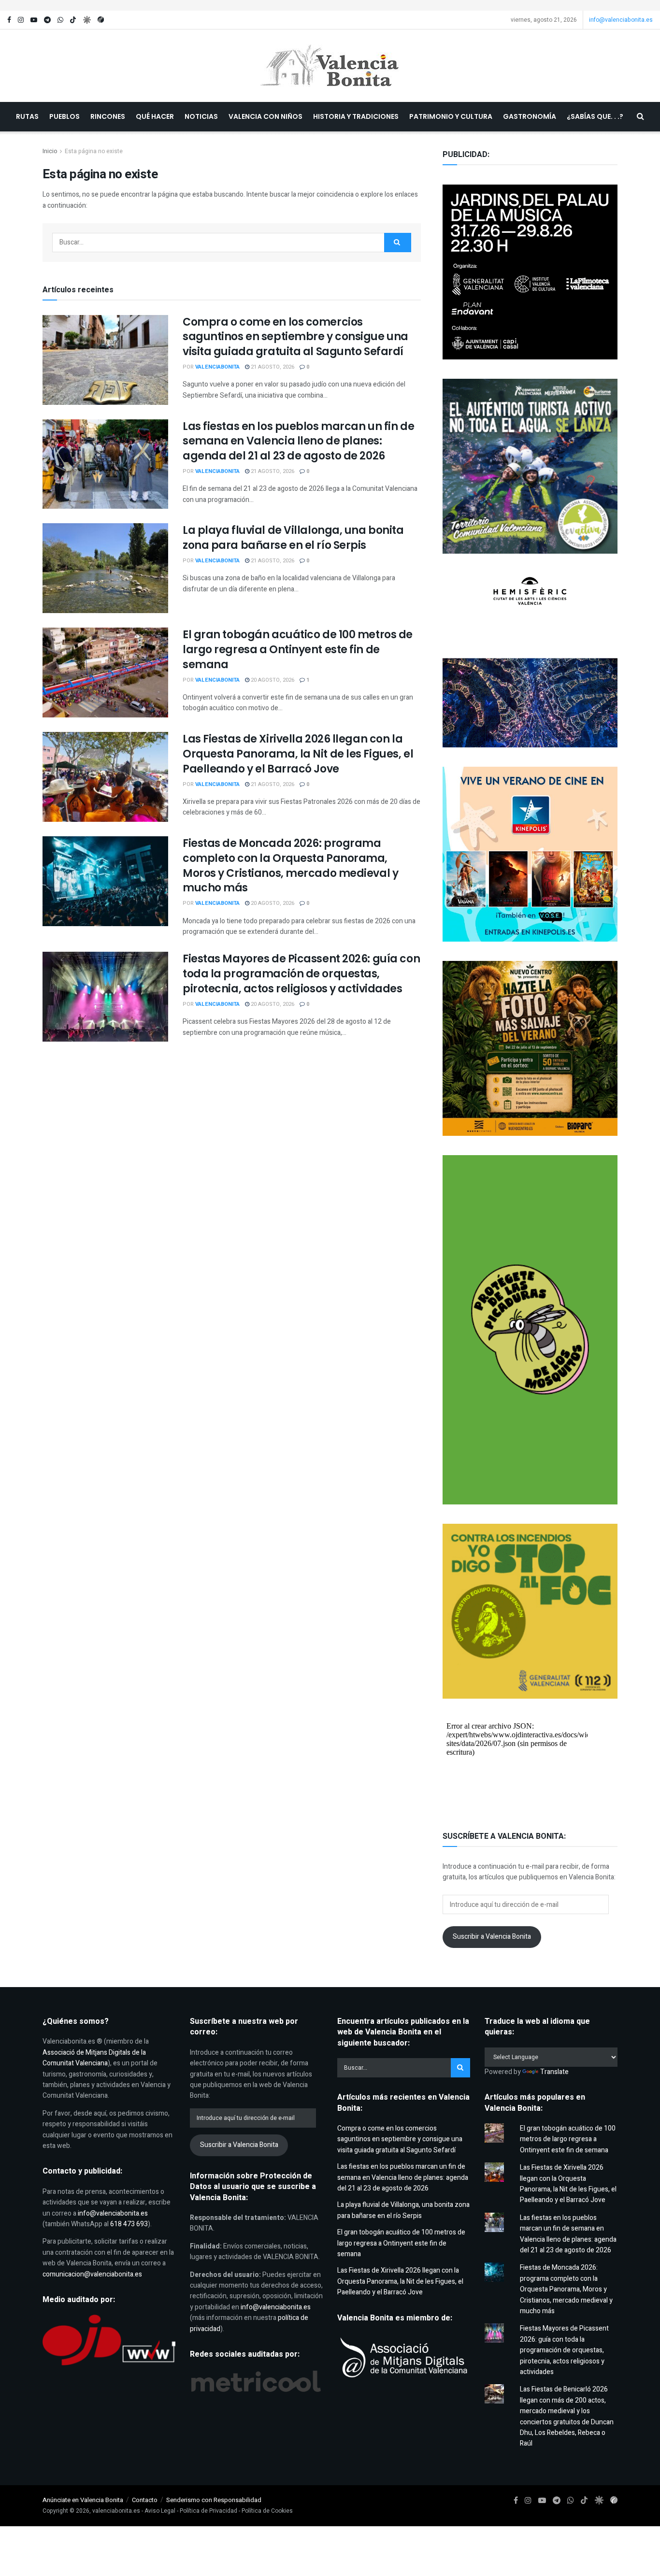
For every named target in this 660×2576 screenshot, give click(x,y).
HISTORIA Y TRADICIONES (356, 116)
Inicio (50, 151)
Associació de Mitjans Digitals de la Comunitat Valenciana (94, 2058)
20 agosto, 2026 (272, 680)
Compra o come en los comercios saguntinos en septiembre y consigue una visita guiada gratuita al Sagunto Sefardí (295, 337)
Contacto (145, 2500)
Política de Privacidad (208, 2511)
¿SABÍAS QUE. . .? (595, 116)
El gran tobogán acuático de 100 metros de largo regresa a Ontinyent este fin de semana (298, 650)
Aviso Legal (160, 2511)
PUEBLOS (65, 116)
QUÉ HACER (155, 116)
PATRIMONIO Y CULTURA (451, 116)
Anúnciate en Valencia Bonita (83, 2500)
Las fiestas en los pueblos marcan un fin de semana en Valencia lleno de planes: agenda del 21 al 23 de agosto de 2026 (298, 441)
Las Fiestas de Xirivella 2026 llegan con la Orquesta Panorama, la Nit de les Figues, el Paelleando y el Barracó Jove (298, 754)
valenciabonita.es (116, 2511)
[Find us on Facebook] (9, 20)
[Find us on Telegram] (47, 20)
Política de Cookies (267, 2511)
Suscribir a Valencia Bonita (492, 1937)
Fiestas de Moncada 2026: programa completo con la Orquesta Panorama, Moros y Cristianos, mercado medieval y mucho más (290, 866)
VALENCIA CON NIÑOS (265, 116)
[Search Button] (640, 117)
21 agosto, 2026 (272, 367)
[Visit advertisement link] (330, 5)
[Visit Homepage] (330, 66)
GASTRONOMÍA (530, 116)
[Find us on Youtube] (34, 20)
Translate (554, 2072)
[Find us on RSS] (101, 20)
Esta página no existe (94, 151)
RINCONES (108, 116)
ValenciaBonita (217, 367)
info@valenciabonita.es (621, 20)
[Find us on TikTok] (73, 20)
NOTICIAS (201, 116)
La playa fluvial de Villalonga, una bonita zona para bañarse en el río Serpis (293, 538)
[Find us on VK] (87, 20)
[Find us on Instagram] (21, 20)
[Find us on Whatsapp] (60, 20)
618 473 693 (129, 2224)
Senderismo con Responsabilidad (214, 2500)
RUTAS (27, 116)
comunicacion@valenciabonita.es (92, 2274)
